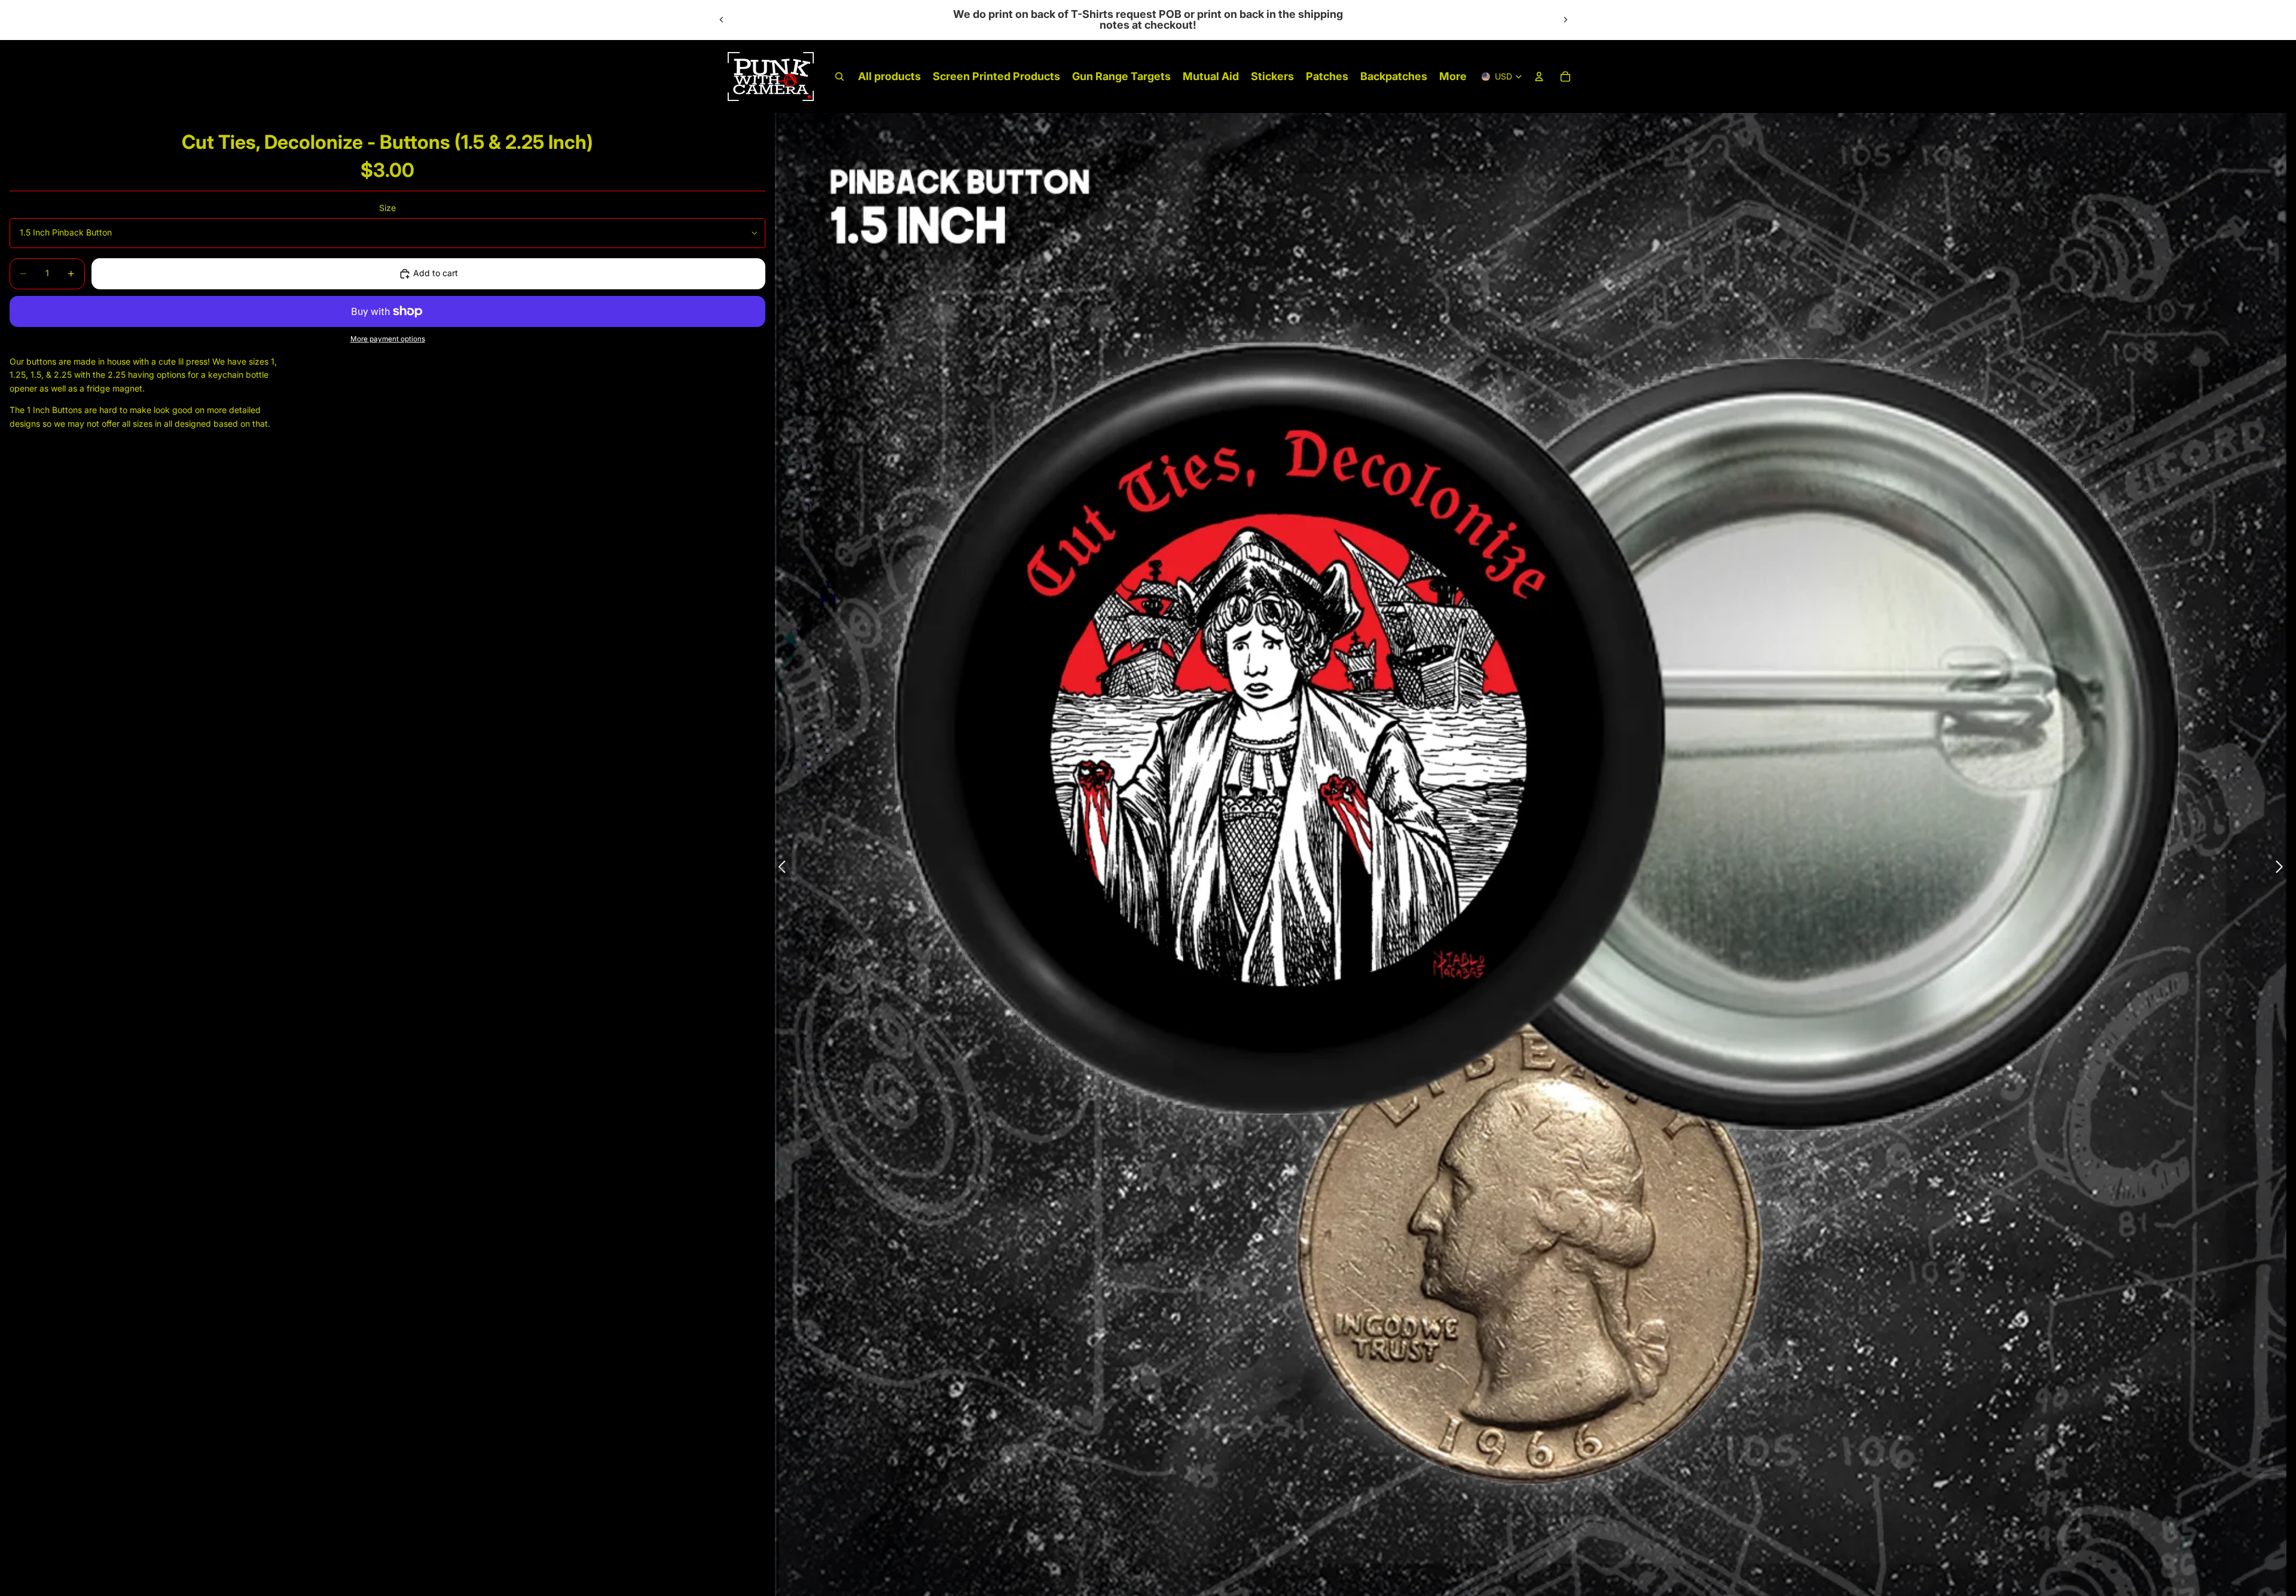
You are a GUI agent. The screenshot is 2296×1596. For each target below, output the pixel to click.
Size (387, 208)
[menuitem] (1453, 77)
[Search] (839, 77)
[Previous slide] (722, 20)
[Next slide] (1565, 20)
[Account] (1539, 77)
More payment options (388, 340)
